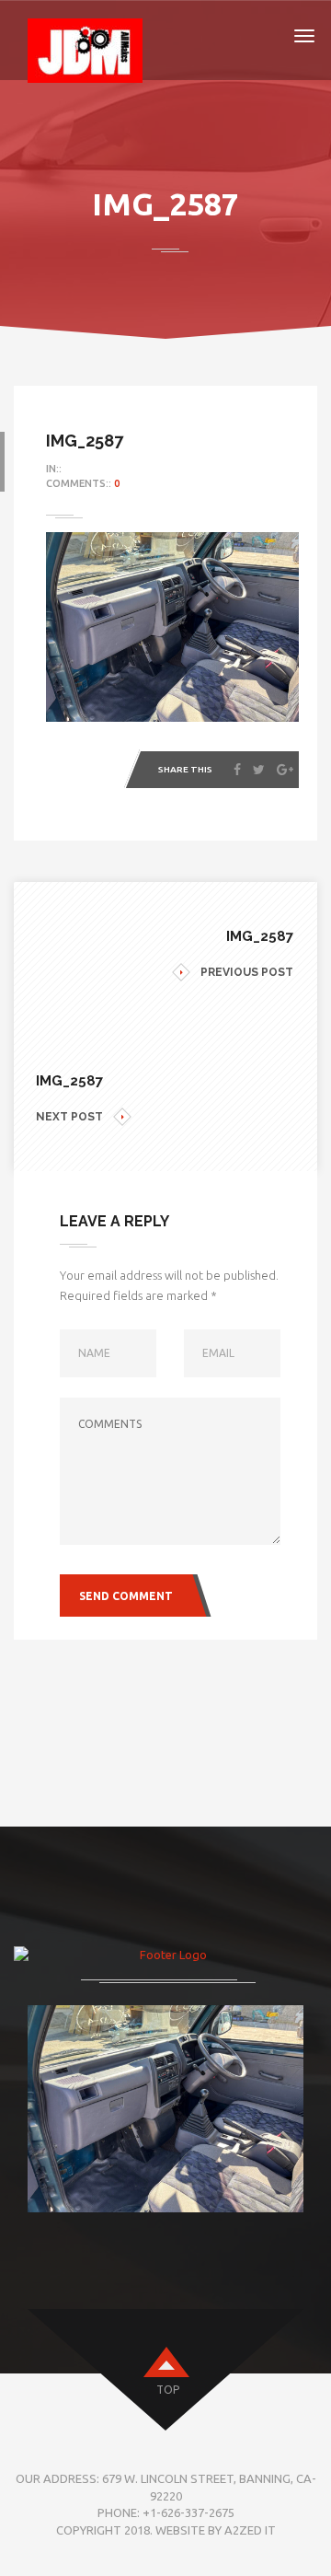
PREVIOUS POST (247, 972)
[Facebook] (237, 770)
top (168, 2390)
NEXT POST (69, 1117)
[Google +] (285, 770)
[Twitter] (259, 770)
